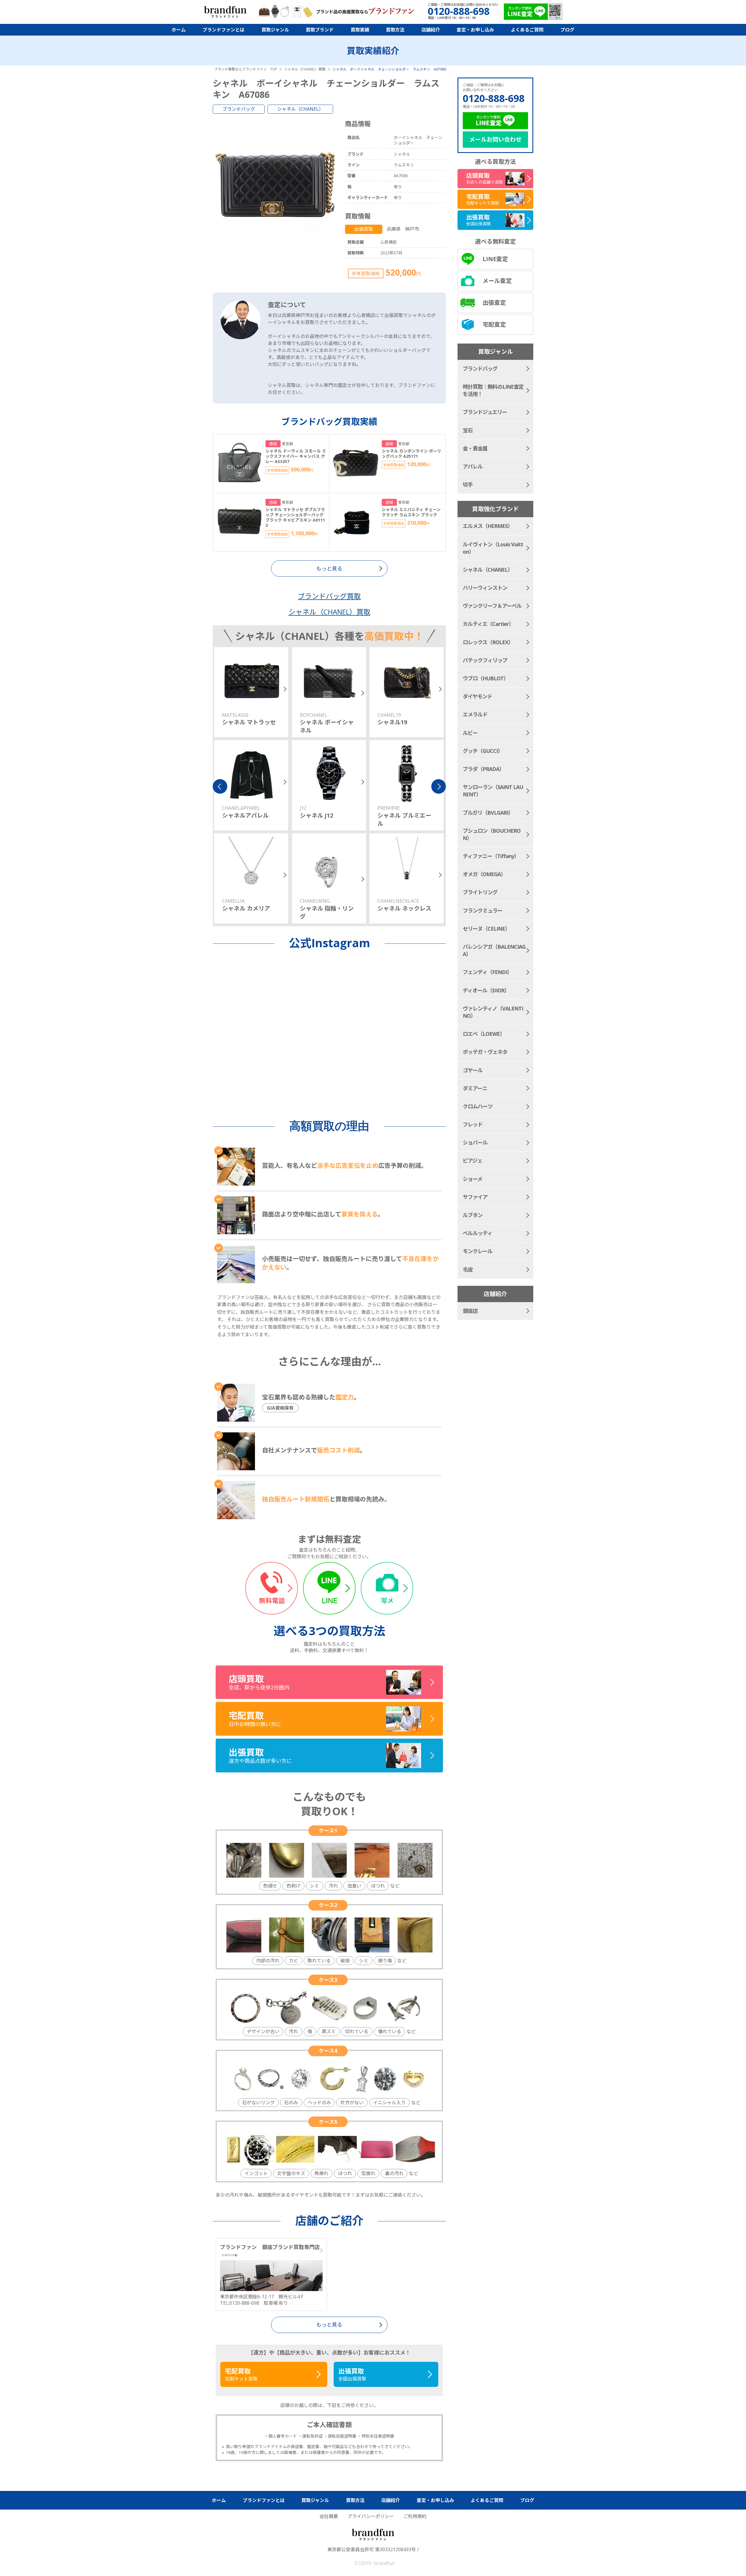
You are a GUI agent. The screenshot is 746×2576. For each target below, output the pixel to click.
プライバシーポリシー (371, 2516)
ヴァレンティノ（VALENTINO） (493, 1012)
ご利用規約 (415, 2516)
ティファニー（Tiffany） (491, 856)
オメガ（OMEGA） (484, 874)
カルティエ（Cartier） (488, 624)
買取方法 (395, 30)
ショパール (475, 1142)
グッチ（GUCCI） (483, 751)
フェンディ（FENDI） (487, 972)
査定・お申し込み (475, 30)
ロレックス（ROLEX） (488, 642)
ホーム (179, 30)
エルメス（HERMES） (488, 526)
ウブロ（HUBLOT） (486, 678)
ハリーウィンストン (485, 588)
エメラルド (475, 714)
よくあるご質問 (527, 30)
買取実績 (360, 30)
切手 (468, 485)
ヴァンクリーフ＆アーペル (492, 606)
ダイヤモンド (477, 696)
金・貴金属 (475, 448)
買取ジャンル (275, 30)
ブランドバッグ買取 (329, 596)
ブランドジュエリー (485, 412)
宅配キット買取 (241, 2374)
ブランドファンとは (224, 30)
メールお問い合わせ (495, 139)
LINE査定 (495, 259)
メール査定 (497, 281)
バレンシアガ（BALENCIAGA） (494, 950)
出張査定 (494, 303)
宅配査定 (494, 324)
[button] (220, 786)
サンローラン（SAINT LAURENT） (493, 791)
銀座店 (470, 1311)
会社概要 (329, 2516)
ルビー (470, 733)
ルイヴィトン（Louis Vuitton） (493, 548)
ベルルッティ (477, 1233)
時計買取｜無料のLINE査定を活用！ (493, 390)
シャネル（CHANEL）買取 (329, 612)
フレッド (473, 1124)
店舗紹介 (431, 30)
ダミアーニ (475, 1088)
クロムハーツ (478, 1106)
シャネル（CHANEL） (300, 109)
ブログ (567, 30)
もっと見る (329, 2325)
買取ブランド (320, 30)
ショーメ (473, 1179)
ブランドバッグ (239, 109)
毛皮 (468, 1269)
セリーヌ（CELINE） (486, 929)
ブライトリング (480, 892)
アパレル (473, 466)
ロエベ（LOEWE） (484, 1034)
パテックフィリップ (485, 660)
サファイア (475, 1197)
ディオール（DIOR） (486, 990)
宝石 (468, 430)
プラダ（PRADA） (483, 769)
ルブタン (473, 1215)
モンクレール (478, 1251)
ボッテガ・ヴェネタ (485, 1052)
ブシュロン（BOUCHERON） (492, 834)
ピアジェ (473, 1161)
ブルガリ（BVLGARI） (488, 813)
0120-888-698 (494, 98)
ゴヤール (473, 1070)
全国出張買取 (352, 2374)
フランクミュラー (483, 911)
